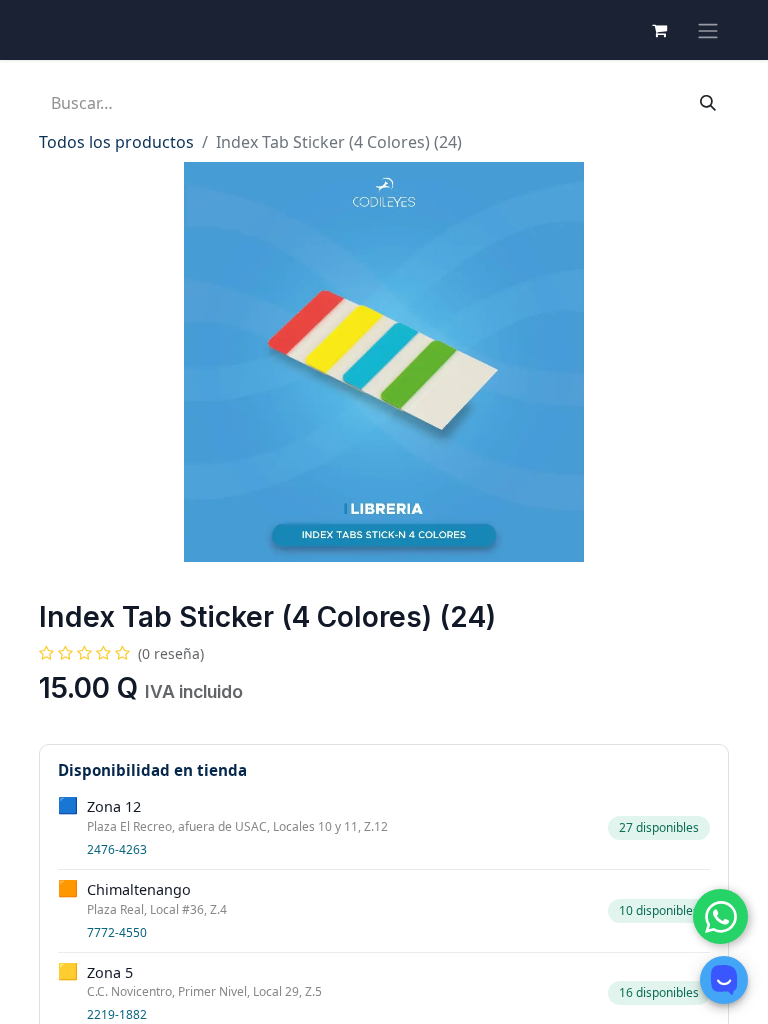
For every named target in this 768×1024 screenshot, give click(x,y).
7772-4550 (117, 932)
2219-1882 (117, 1014)
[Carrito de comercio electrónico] (659, 30)
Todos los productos (116, 142)
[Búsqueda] (708, 103)
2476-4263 (117, 849)
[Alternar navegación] (708, 30)
